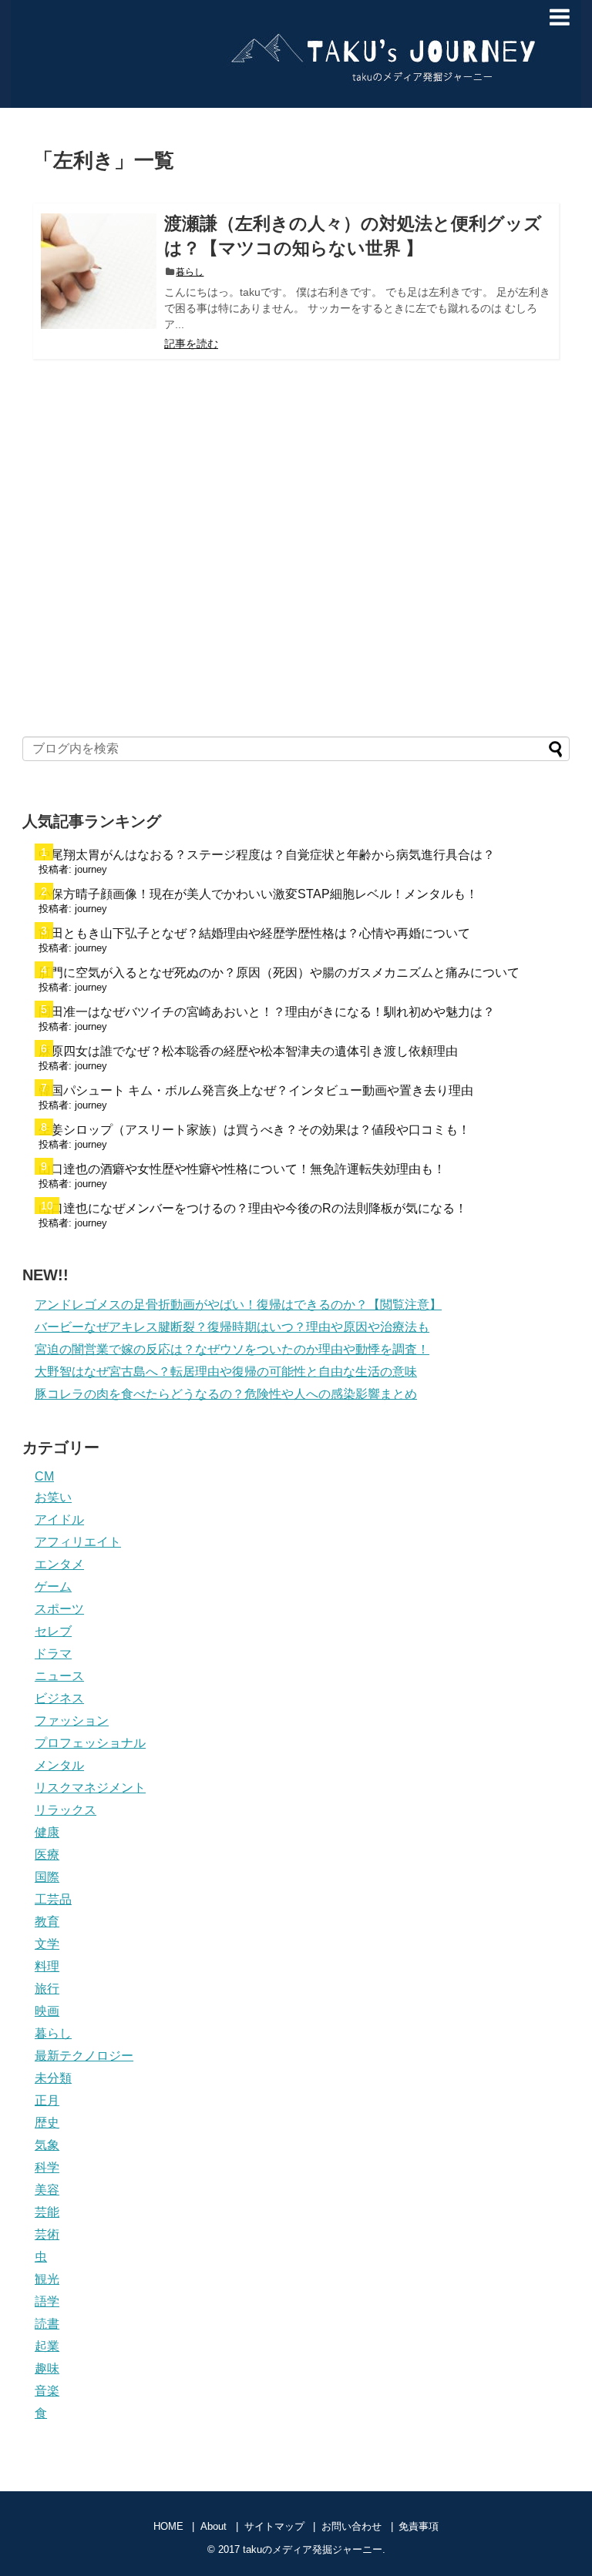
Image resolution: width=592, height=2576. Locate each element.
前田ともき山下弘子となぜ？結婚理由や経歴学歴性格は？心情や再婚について (254, 933)
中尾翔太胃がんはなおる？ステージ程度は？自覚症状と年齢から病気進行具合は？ (267, 855)
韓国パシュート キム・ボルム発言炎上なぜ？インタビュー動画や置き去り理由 (256, 1090)
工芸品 (53, 1899)
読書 (47, 2324)
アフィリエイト (78, 1542)
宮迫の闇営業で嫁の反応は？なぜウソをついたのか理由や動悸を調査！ (232, 1349)
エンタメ (59, 1564)
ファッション (72, 1721)
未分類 (53, 2078)
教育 (47, 1922)
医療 (47, 1855)
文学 (47, 1944)
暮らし (190, 272)
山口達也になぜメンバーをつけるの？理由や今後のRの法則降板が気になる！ (253, 1208)
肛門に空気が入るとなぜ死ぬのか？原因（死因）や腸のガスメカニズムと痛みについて (279, 973)
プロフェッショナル (90, 1743)
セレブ (53, 1631)
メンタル (59, 1765)
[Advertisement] (296, 580)
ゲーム (53, 1587)
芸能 (47, 2212)
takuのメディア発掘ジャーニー (285, 23)
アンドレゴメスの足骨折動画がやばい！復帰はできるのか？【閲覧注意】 (238, 1305)
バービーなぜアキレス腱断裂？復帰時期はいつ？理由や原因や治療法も (232, 1327)
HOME (168, 2526)
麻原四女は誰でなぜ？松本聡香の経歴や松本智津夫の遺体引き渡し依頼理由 (248, 1051)
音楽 (47, 2391)
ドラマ (53, 1654)
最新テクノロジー (84, 2056)
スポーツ (59, 1609)
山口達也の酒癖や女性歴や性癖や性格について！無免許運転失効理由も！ (242, 1169)
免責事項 (419, 2526)
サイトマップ (274, 2526)
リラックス (66, 1810)
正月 (47, 2100)
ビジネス (59, 1698)
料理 (47, 1966)
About (214, 2526)
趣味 (47, 2368)
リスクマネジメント (90, 1788)
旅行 (47, 1989)
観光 (47, 2279)
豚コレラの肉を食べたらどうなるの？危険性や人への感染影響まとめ (226, 1394)
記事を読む (191, 344)
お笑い (53, 1497)
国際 (47, 1877)
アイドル (59, 1519)
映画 (47, 2011)
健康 (47, 1832)
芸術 (47, 2234)
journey (91, 869)
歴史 (47, 2123)
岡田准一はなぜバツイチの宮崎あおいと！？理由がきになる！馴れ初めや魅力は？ (267, 1012)
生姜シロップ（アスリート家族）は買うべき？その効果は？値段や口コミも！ (254, 1130)
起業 (47, 2346)
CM (44, 1476)
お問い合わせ (351, 2526)
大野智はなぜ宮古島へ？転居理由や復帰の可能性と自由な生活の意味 (226, 1372)
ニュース (59, 1676)
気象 (47, 2145)
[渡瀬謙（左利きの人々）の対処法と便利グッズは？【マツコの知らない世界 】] (99, 271)
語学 (47, 2301)
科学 (47, 2167)
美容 (47, 2190)
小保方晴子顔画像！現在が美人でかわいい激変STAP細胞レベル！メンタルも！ (258, 894)
